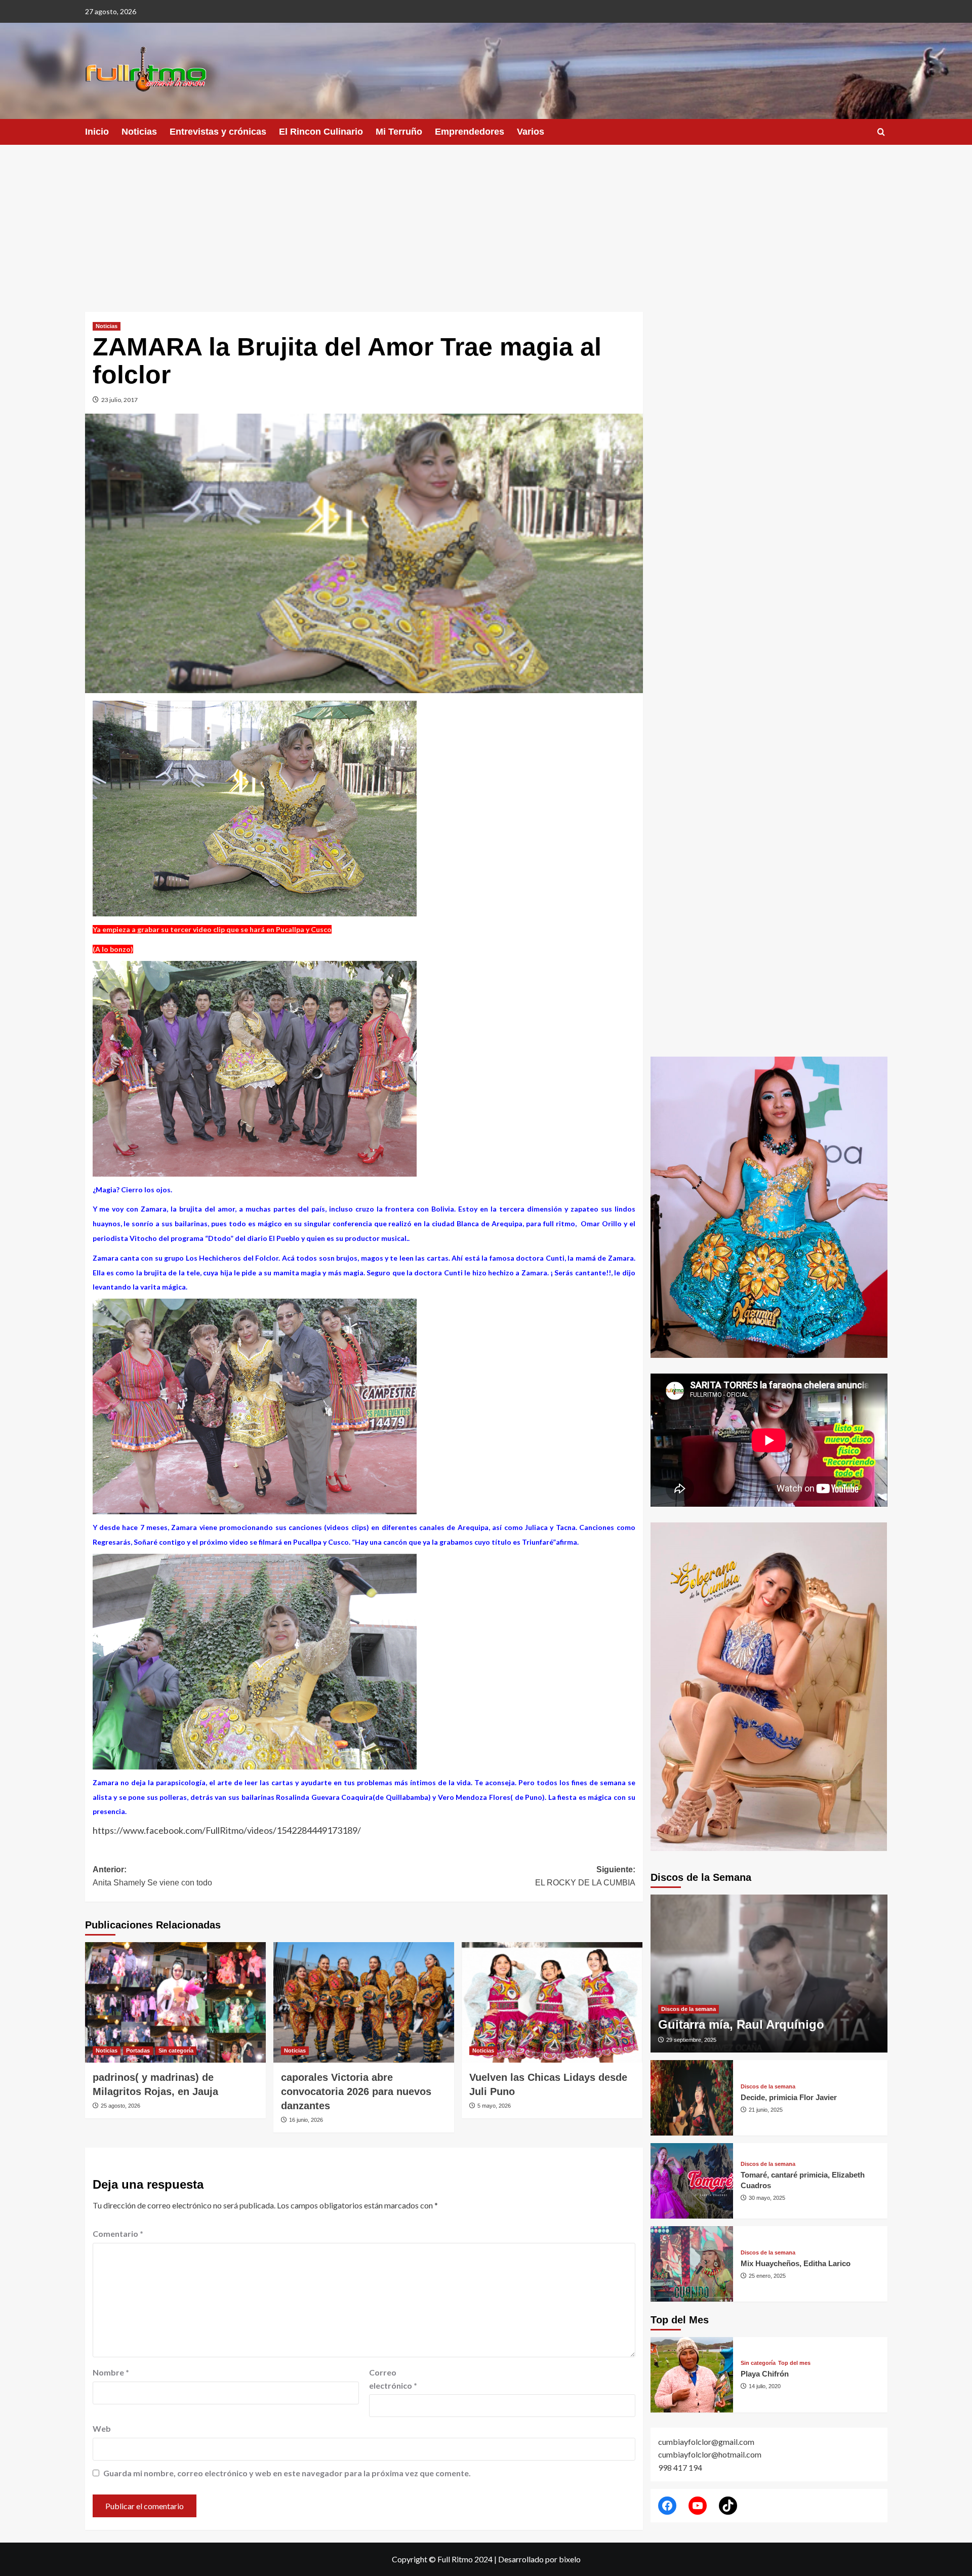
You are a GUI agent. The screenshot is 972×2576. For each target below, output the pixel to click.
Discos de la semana (688, 2009)
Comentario (118, 2233)
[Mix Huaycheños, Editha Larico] (692, 2264)
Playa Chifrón (765, 2374)
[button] (881, 132)
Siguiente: (585, 1876)
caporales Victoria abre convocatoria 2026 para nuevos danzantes (356, 2091)
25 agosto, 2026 (120, 2106)
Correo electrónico (393, 2379)
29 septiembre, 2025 (691, 2040)
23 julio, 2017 (119, 400)
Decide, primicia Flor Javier (789, 2097)
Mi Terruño (399, 132)
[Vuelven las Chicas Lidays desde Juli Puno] (552, 2002)
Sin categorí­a (176, 2050)
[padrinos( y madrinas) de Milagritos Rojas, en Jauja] (175, 2002)
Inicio (97, 132)
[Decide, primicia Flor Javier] (692, 2098)
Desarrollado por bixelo (539, 2559)
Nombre (111, 2372)
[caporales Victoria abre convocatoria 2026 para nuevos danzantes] (364, 2002)
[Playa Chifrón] (692, 2375)
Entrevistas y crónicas (218, 132)
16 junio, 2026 (306, 2120)
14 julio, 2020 (765, 2386)
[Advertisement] (486, 221)
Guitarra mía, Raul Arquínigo (741, 2024)
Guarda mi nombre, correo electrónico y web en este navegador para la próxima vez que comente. (287, 2473)
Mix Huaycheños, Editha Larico (796, 2263)
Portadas (138, 2050)
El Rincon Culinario (321, 132)
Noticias (139, 132)
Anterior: (152, 1876)
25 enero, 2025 (767, 2276)
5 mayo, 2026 (494, 2106)
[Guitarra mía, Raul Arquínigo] (769, 1974)
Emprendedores (470, 132)
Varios (531, 132)
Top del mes (794, 2363)
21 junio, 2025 (766, 2110)
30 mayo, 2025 (767, 2198)
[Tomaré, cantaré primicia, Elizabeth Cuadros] (692, 2181)
